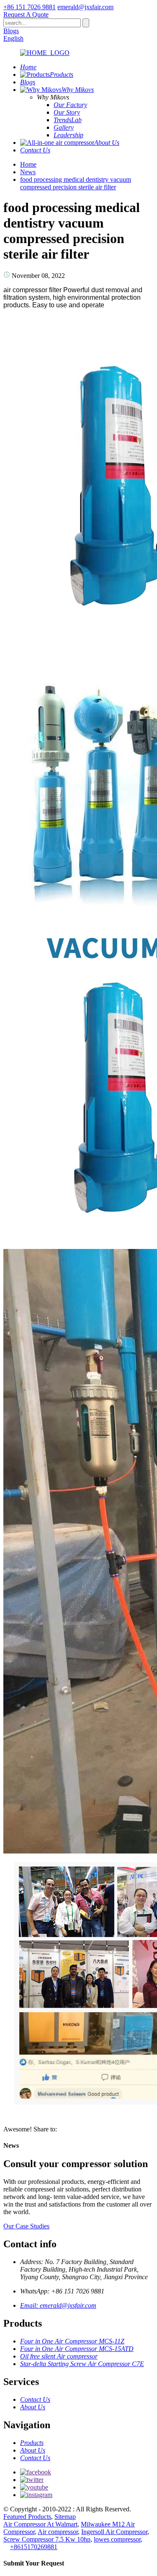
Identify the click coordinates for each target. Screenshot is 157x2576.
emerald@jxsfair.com (85, 7)
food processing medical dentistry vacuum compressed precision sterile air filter (76, 183)
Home (28, 164)
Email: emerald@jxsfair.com (58, 2305)
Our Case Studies (26, 2226)
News (28, 172)
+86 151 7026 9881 (30, 7)
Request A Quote (26, 14)
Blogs (11, 31)
